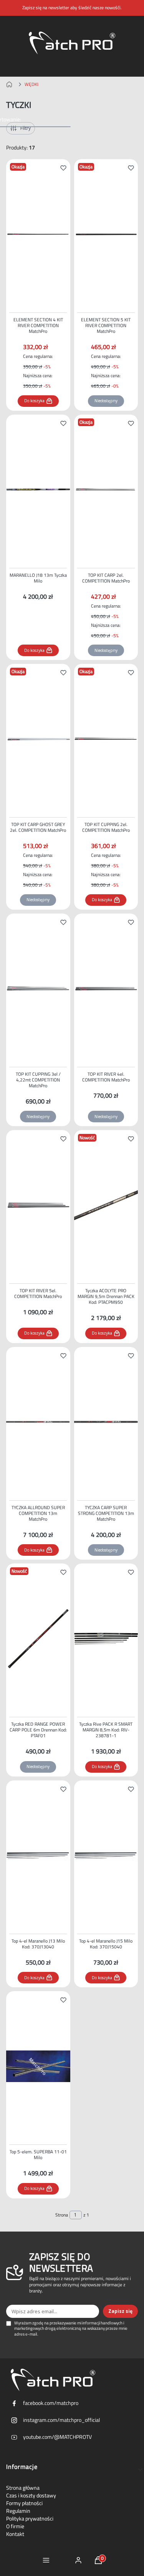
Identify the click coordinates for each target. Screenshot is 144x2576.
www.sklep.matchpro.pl (11, 84)
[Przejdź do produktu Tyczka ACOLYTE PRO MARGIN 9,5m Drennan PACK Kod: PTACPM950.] (106, 1205)
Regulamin (18, 2511)
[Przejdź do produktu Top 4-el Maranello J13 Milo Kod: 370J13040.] (38, 1856)
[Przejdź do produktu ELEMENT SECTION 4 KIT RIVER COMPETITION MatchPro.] (38, 234)
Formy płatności (24, 2503)
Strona (62, 2215)
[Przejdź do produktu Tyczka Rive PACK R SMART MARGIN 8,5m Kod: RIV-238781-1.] (106, 1639)
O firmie (15, 2526)
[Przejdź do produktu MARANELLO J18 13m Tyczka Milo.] (38, 490)
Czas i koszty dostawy (31, 2495)
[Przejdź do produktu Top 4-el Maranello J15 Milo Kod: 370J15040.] (106, 1856)
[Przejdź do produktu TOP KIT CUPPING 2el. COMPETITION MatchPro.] (106, 739)
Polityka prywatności (30, 2519)
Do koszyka (34, 401)
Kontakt (15, 2534)
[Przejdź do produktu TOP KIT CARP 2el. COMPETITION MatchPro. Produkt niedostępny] (106, 490)
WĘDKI (31, 84)
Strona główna (23, 2488)
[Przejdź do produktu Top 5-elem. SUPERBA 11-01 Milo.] (38, 2066)
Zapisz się (120, 2311)
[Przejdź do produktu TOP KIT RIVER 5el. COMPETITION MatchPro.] (38, 1205)
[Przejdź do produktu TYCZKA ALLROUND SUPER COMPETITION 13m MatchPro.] (38, 1422)
